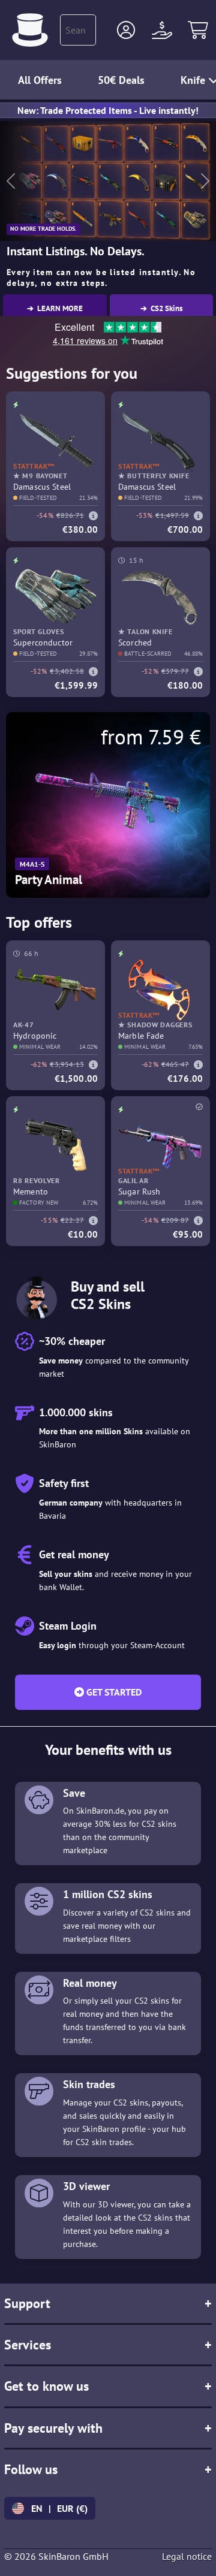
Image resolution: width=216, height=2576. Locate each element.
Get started (113, 1692)
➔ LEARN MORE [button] (55, 308)
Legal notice (187, 2556)
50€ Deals (121, 80)
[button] (126, 30)
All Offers (40, 80)
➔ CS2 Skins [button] (161, 308)
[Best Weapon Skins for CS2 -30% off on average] (30, 30)
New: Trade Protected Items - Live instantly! (108, 110)
